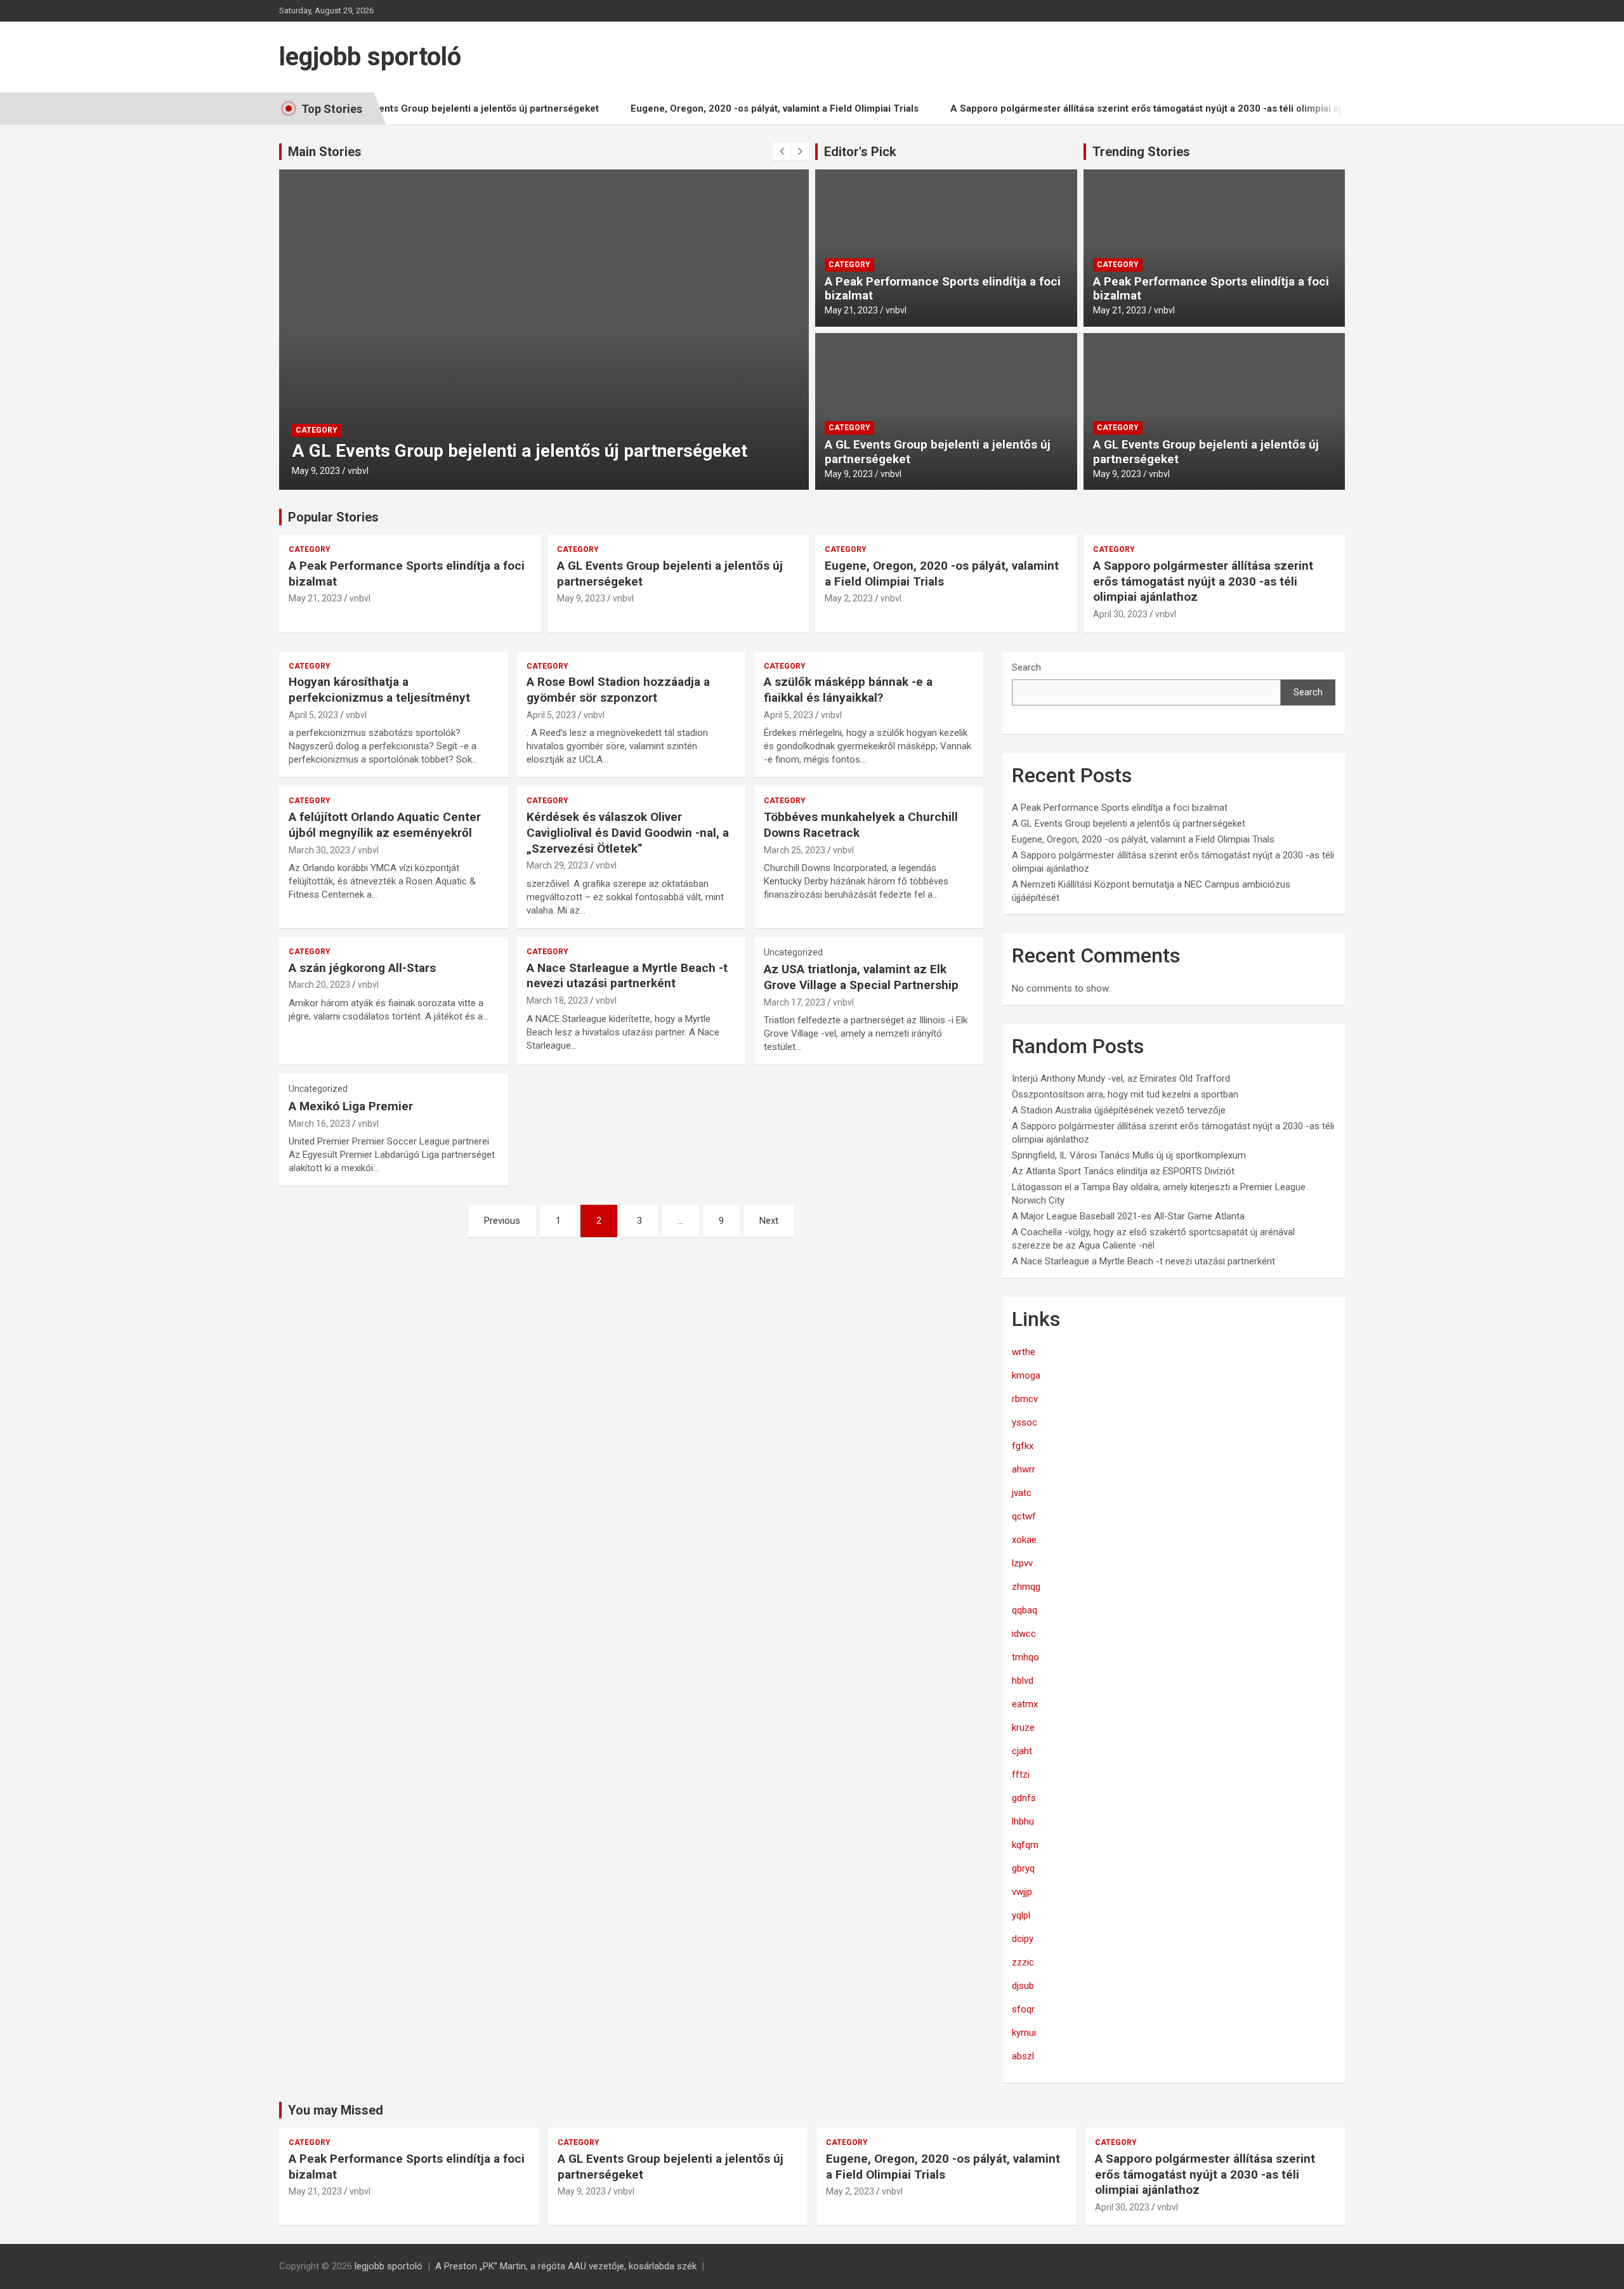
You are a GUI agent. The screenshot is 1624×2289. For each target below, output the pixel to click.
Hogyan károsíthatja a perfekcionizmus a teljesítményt (379, 690)
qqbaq (1025, 1610)
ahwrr (1024, 1469)
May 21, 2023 (851, 310)
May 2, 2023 (849, 598)
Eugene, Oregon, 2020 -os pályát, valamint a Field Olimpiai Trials (730, 108)
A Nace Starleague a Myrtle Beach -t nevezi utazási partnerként (627, 976)
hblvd (1023, 1681)
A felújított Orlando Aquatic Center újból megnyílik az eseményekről (385, 825)
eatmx (1025, 1704)
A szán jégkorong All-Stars (362, 968)
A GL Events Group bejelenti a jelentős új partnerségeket (426, 108)
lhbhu (1023, 1821)
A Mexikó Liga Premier (351, 1106)
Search (1026, 667)
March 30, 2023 (319, 850)
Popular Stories (333, 517)
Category (317, 430)
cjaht (1022, 1751)
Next (769, 1221)
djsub (1023, 1986)
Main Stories (325, 152)
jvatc (1022, 1493)
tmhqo (1025, 1657)
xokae (1024, 1540)
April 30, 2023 (1120, 614)
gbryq (1023, 1868)
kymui (1024, 2033)
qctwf (1024, 1516)
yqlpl (1021, 1915)
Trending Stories (1141, 152)
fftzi (1021, 1774)
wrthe (1024, 1352)
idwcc (1024, 1634)
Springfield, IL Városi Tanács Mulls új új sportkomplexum (1129, 1155)
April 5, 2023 (313, 715)
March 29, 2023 (557, 865)
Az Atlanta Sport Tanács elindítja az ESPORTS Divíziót (1123, 1171)
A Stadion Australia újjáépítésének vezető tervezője (1119, 1110)
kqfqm (1025, 1845)
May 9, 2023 (316, 471)
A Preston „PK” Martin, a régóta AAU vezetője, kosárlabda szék (566, 2266)
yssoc (1025, 1422)
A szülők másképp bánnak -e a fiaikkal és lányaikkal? (848, 690)
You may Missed (336, 2110)
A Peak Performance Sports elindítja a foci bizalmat (943, 289)
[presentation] (782, 152)
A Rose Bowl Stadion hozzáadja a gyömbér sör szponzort (618, 690)
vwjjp (1022, 1892)
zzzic (1023, 1962)
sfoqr (1023, 2009)
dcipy (1023, 1939)
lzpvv (1022, 1563)
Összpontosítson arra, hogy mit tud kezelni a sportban (1125, 1094)
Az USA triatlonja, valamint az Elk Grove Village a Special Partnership (861, 977)
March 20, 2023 (319, 985)
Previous (502, 1221)
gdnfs (1024, 1798)
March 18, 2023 (557, 1000)
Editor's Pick (860, 152)
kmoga (1026, 1375)
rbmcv (1025, 1399)
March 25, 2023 (795, 850)
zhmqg (1026, 1587)
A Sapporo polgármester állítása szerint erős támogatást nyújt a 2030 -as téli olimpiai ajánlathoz (1120, 108)
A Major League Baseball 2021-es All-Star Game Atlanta (1128, 1216)
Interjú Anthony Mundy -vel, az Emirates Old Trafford (1121, 1079)
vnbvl (358, 471)
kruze (1023, 1728)
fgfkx (1023, 1446)
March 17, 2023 (795, 1002)
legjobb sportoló (370, 57)
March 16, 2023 (319, 1124)
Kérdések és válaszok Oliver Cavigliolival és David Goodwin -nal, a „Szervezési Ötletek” (628, 832)
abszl (1023, 2056)
